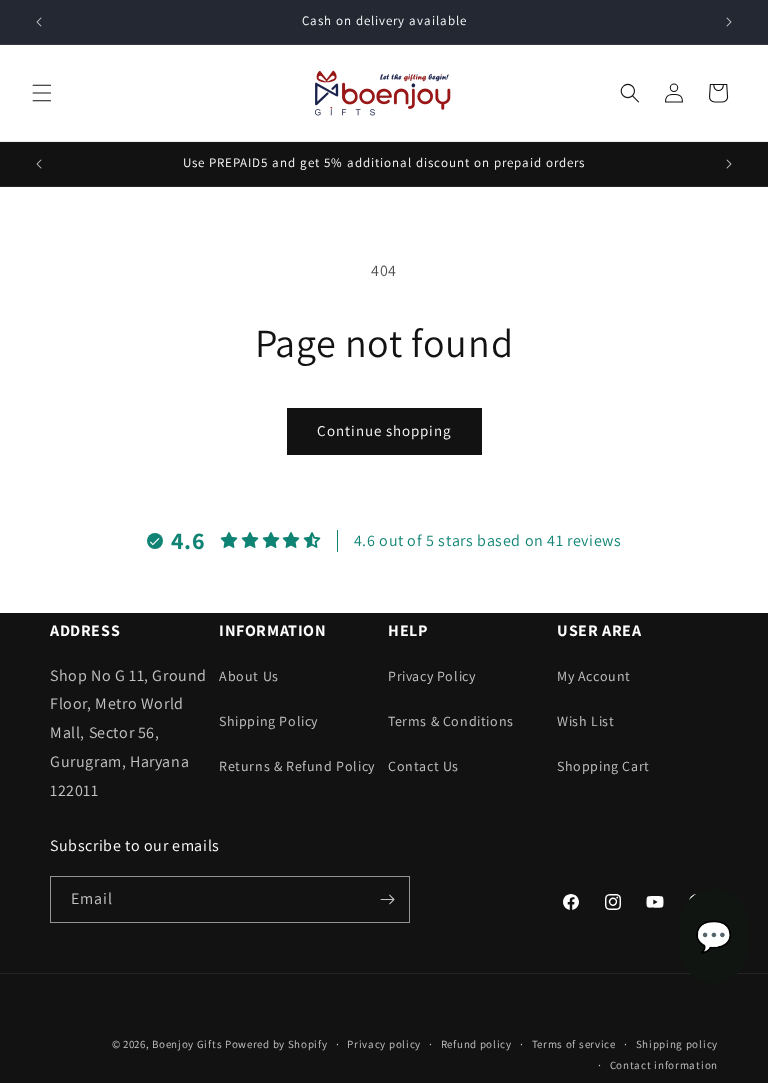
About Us (249, 676)
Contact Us (423, 766)
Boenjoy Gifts (187, 1044)
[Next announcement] (729, 22)
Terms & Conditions (451, 721)
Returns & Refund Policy (297, 766)
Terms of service (574, 1044)
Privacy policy (384, 1044)
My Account (594, 676)
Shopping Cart (603, 766)
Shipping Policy (268, 721)
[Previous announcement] (39, 22)
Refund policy (476, 1044)
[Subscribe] (387, 899)
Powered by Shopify (276, 1044)
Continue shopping (384, 430)
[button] (42, 93)
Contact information (664, 1065)
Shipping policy (677, 1044)
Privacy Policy (431, 676)
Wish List (585, 721)
